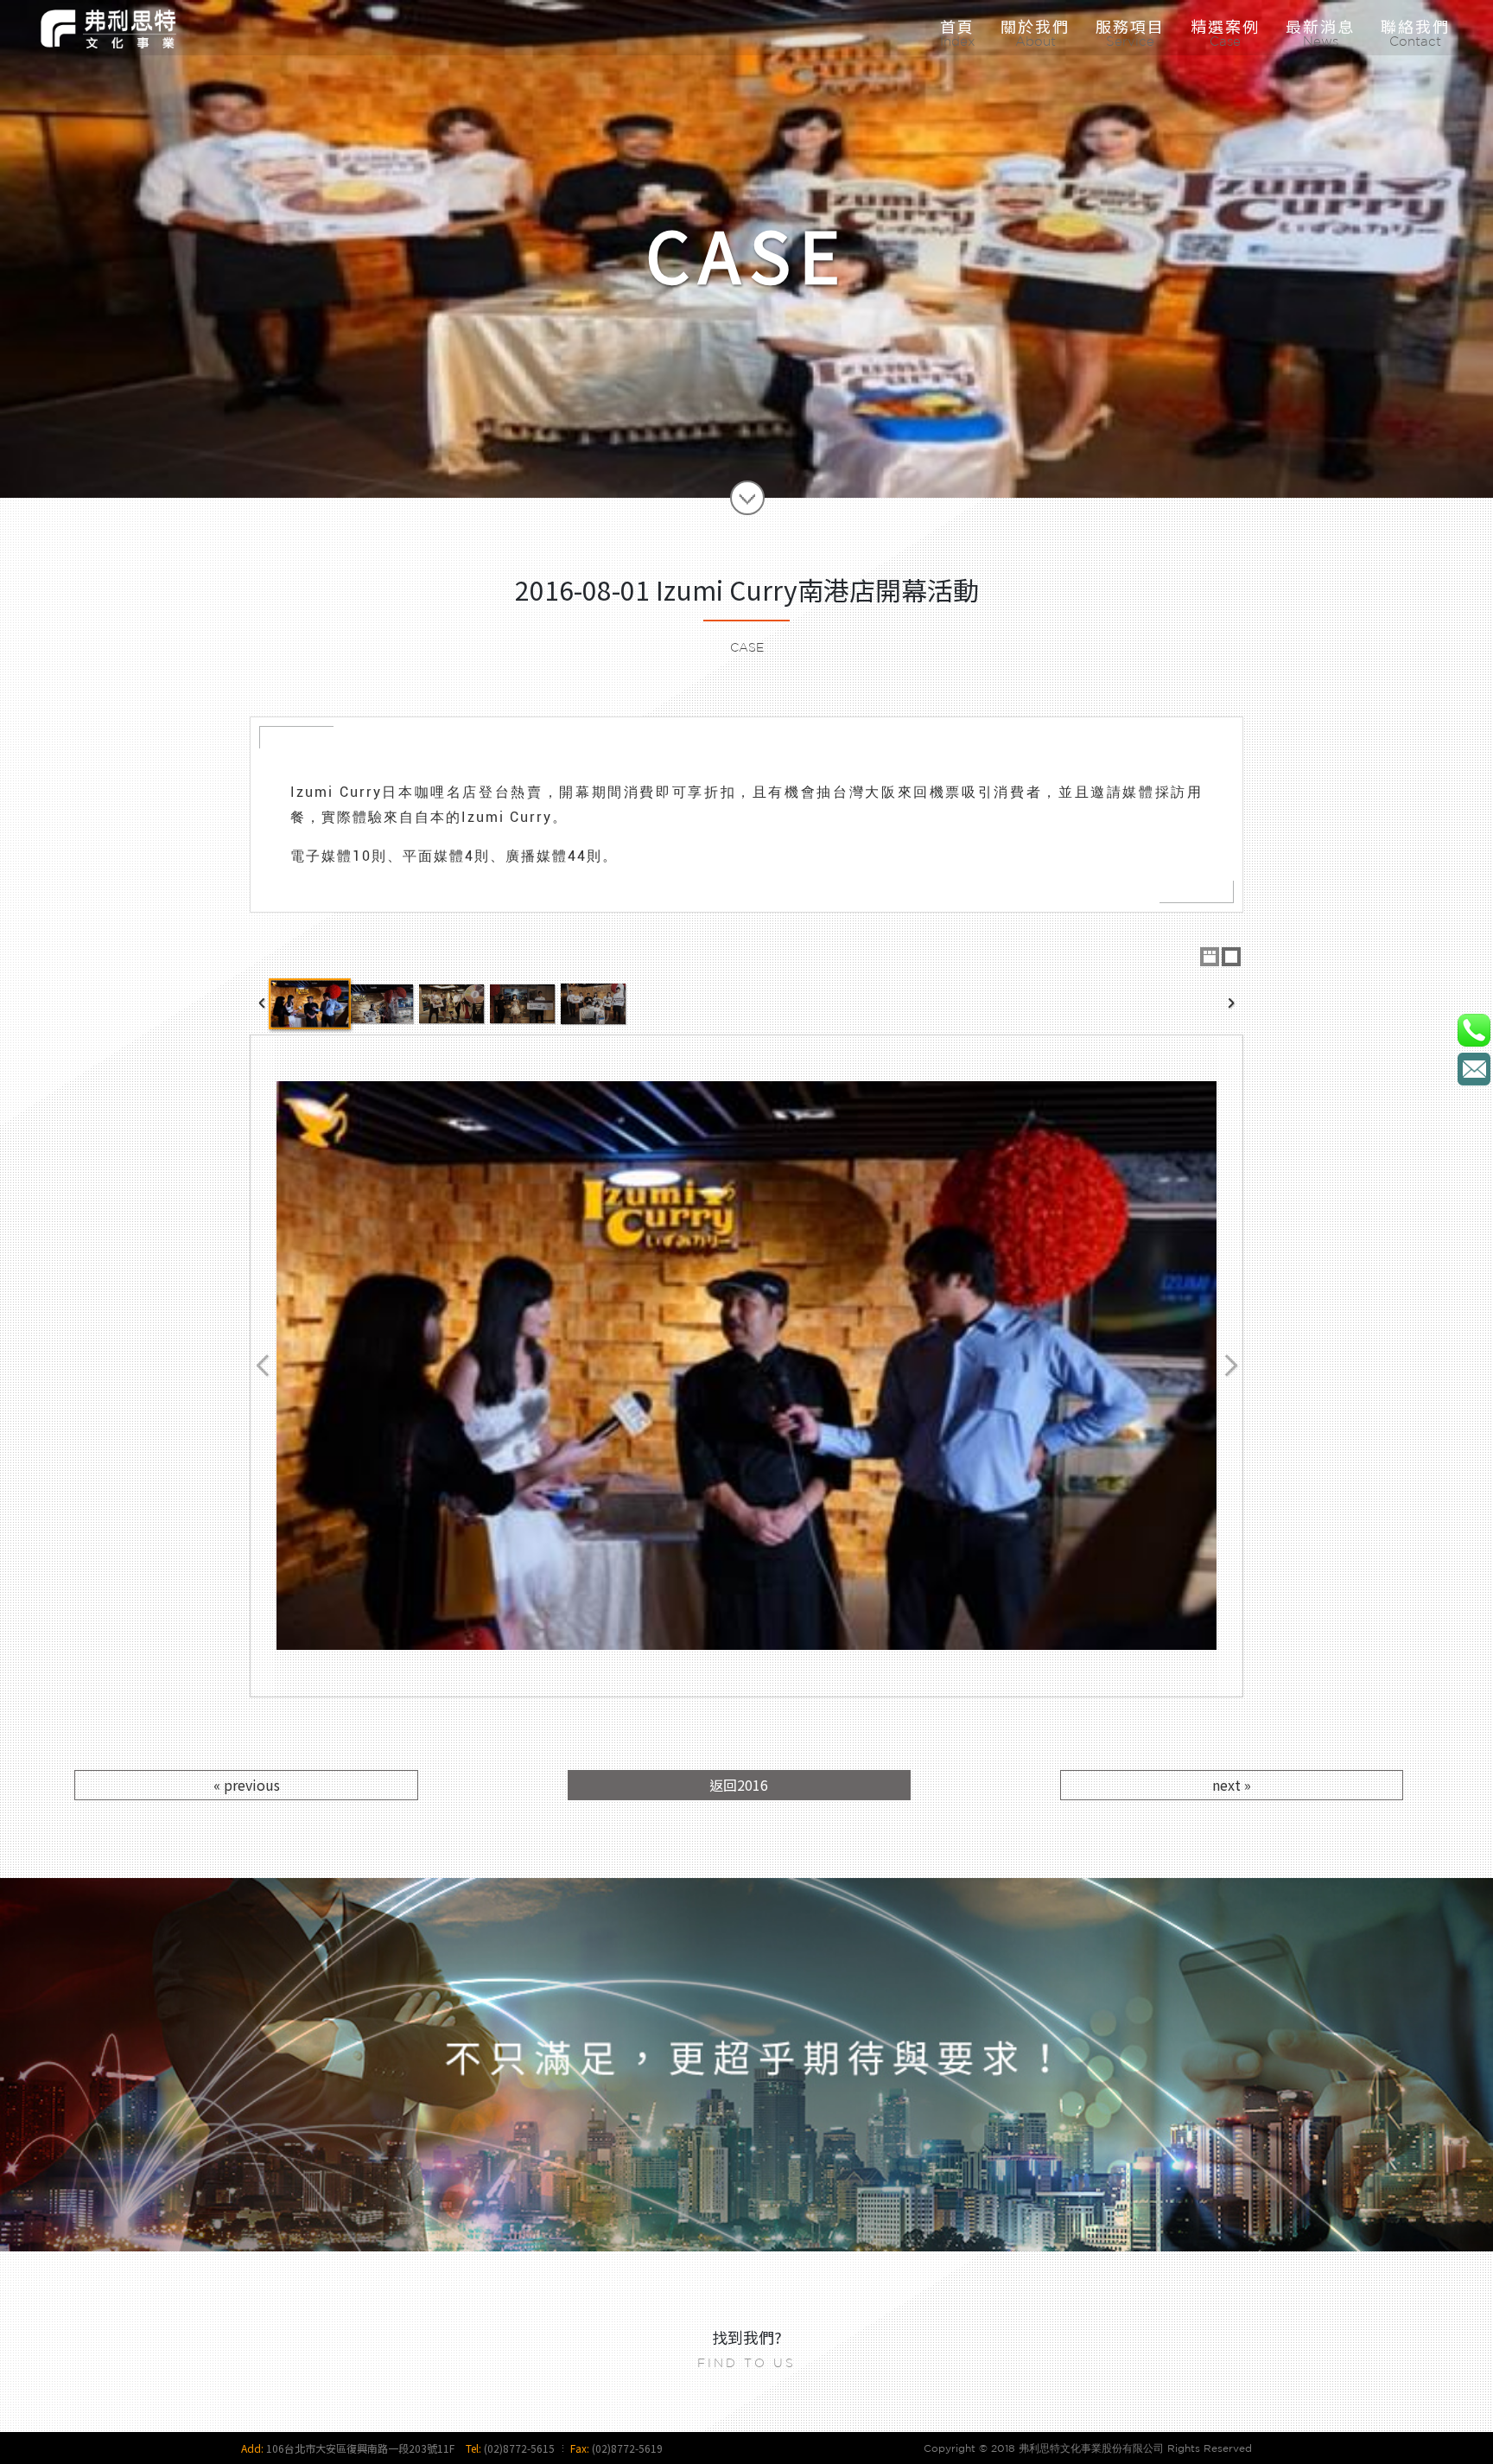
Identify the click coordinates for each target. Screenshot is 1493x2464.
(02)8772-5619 (627, 2448)
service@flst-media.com (1474, 1069)
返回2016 (739, 1785)
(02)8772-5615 (519, 2448)
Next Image (1230, 1366)
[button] (1130, 26)
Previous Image (263, 1366)
